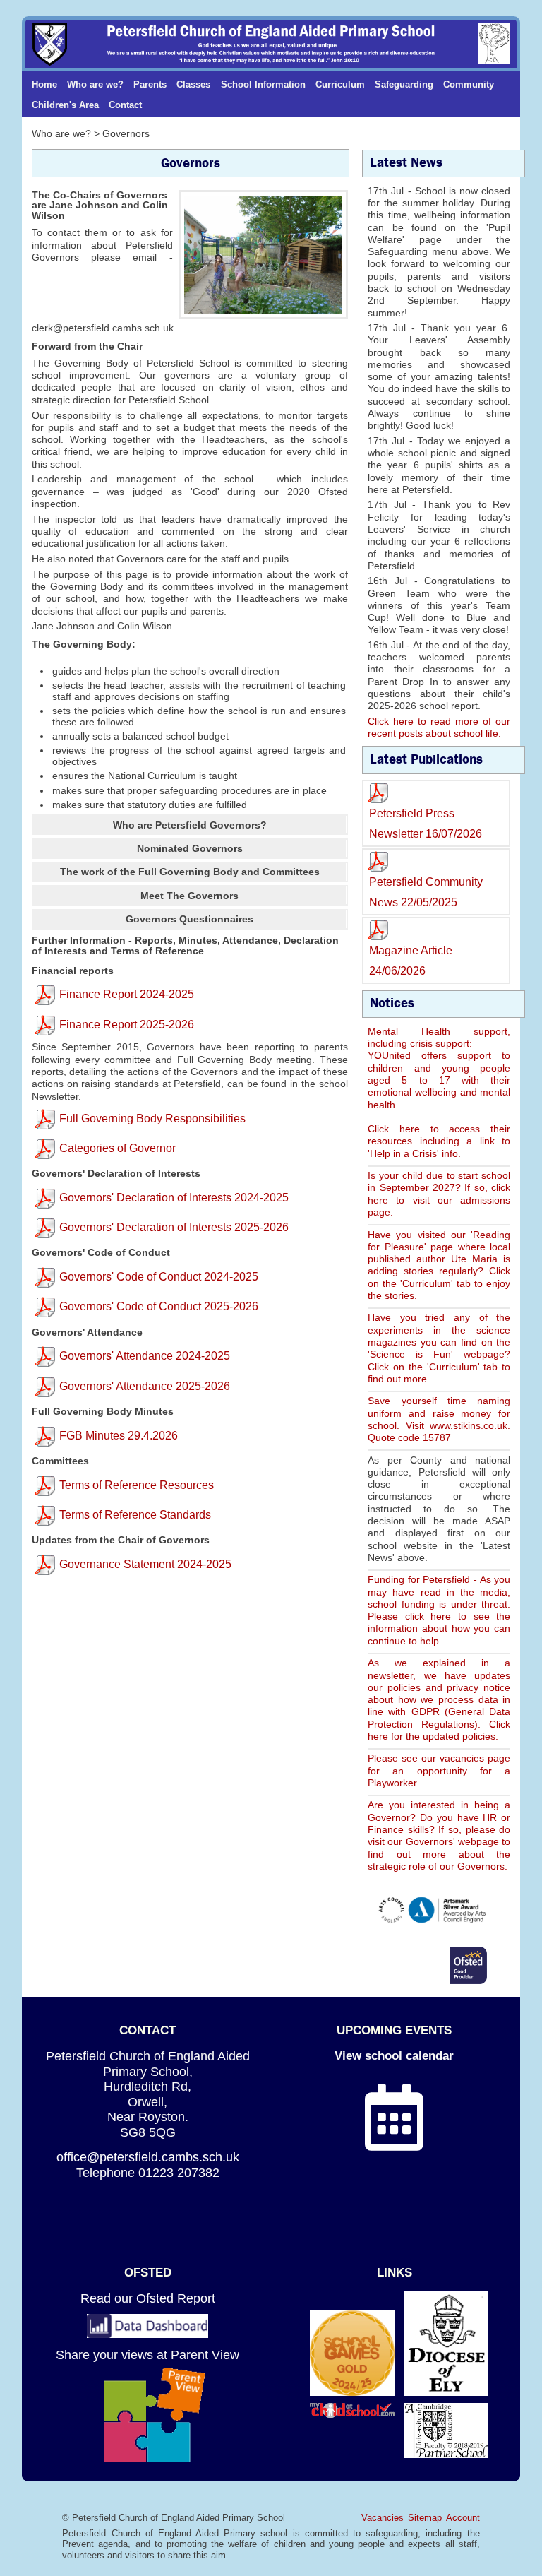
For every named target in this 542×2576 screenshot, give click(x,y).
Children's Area (65, 105)
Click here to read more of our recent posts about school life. (439, 727)
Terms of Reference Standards (135, 1515)
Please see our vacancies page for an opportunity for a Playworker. (439, 1770)
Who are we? (95, 84)
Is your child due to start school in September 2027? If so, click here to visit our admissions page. (439, 1194)
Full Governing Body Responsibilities (152, 1118)
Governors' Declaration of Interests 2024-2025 (174, 1198)
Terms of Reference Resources (137, 1485)
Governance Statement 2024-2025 (145, 1564)
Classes (193, 84)
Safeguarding (404, 84)
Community (469, 84)
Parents (150, 84)
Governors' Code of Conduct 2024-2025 (159, 1277)
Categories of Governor (118, 1148)
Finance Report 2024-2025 (127, 994)
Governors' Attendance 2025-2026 (145, 1386)
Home (44, 84)
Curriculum (340, 84)
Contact (125, 105)
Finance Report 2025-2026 (127, 1025)
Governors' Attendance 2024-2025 (145, 1356)
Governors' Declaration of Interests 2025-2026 (174, 1227)
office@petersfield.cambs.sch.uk (148, 2157)
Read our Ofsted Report (148, 2298)
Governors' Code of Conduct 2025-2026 (159, 1306)
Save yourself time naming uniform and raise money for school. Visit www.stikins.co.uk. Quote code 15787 (439, 1419)
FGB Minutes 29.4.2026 (119, 1436)
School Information (263, 84)
